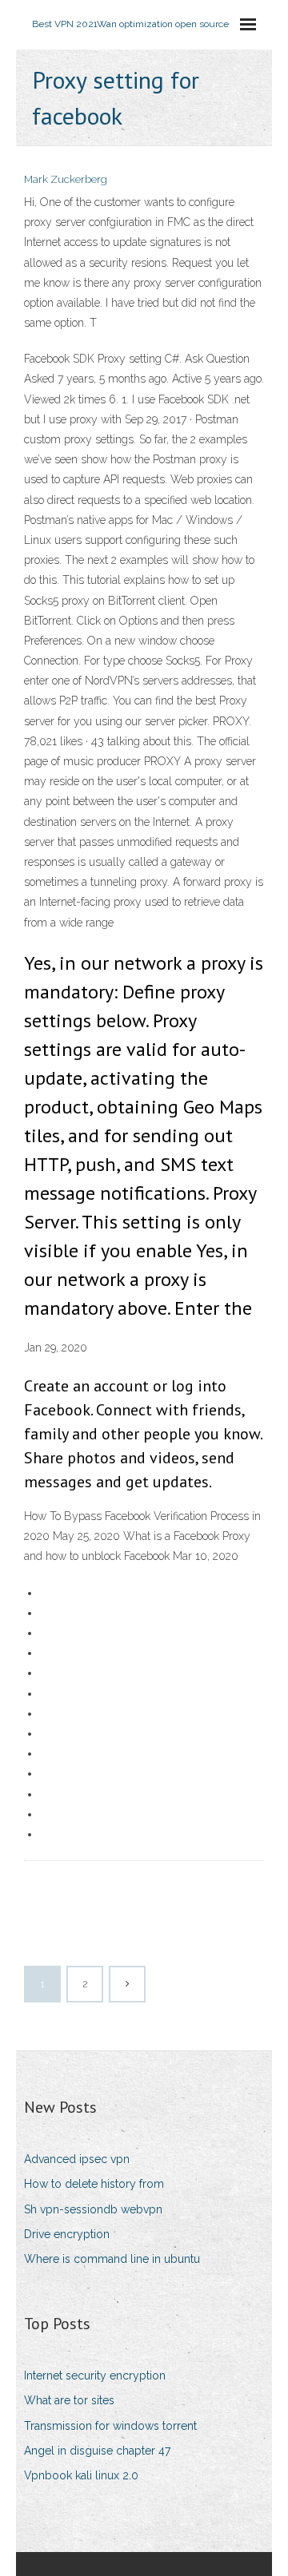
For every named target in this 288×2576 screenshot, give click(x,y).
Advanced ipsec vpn (77, 2159)
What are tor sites (69, 2400)
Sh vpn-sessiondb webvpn (93, 2209)
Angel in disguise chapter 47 (97, 2451)
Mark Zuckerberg (66, 179)
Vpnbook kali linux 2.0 (81, 2475)
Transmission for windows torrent (110, 2426)
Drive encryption (67, 2234)
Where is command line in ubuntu (112, 2259)
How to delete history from (94, 2184)
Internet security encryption (95, 2376)
